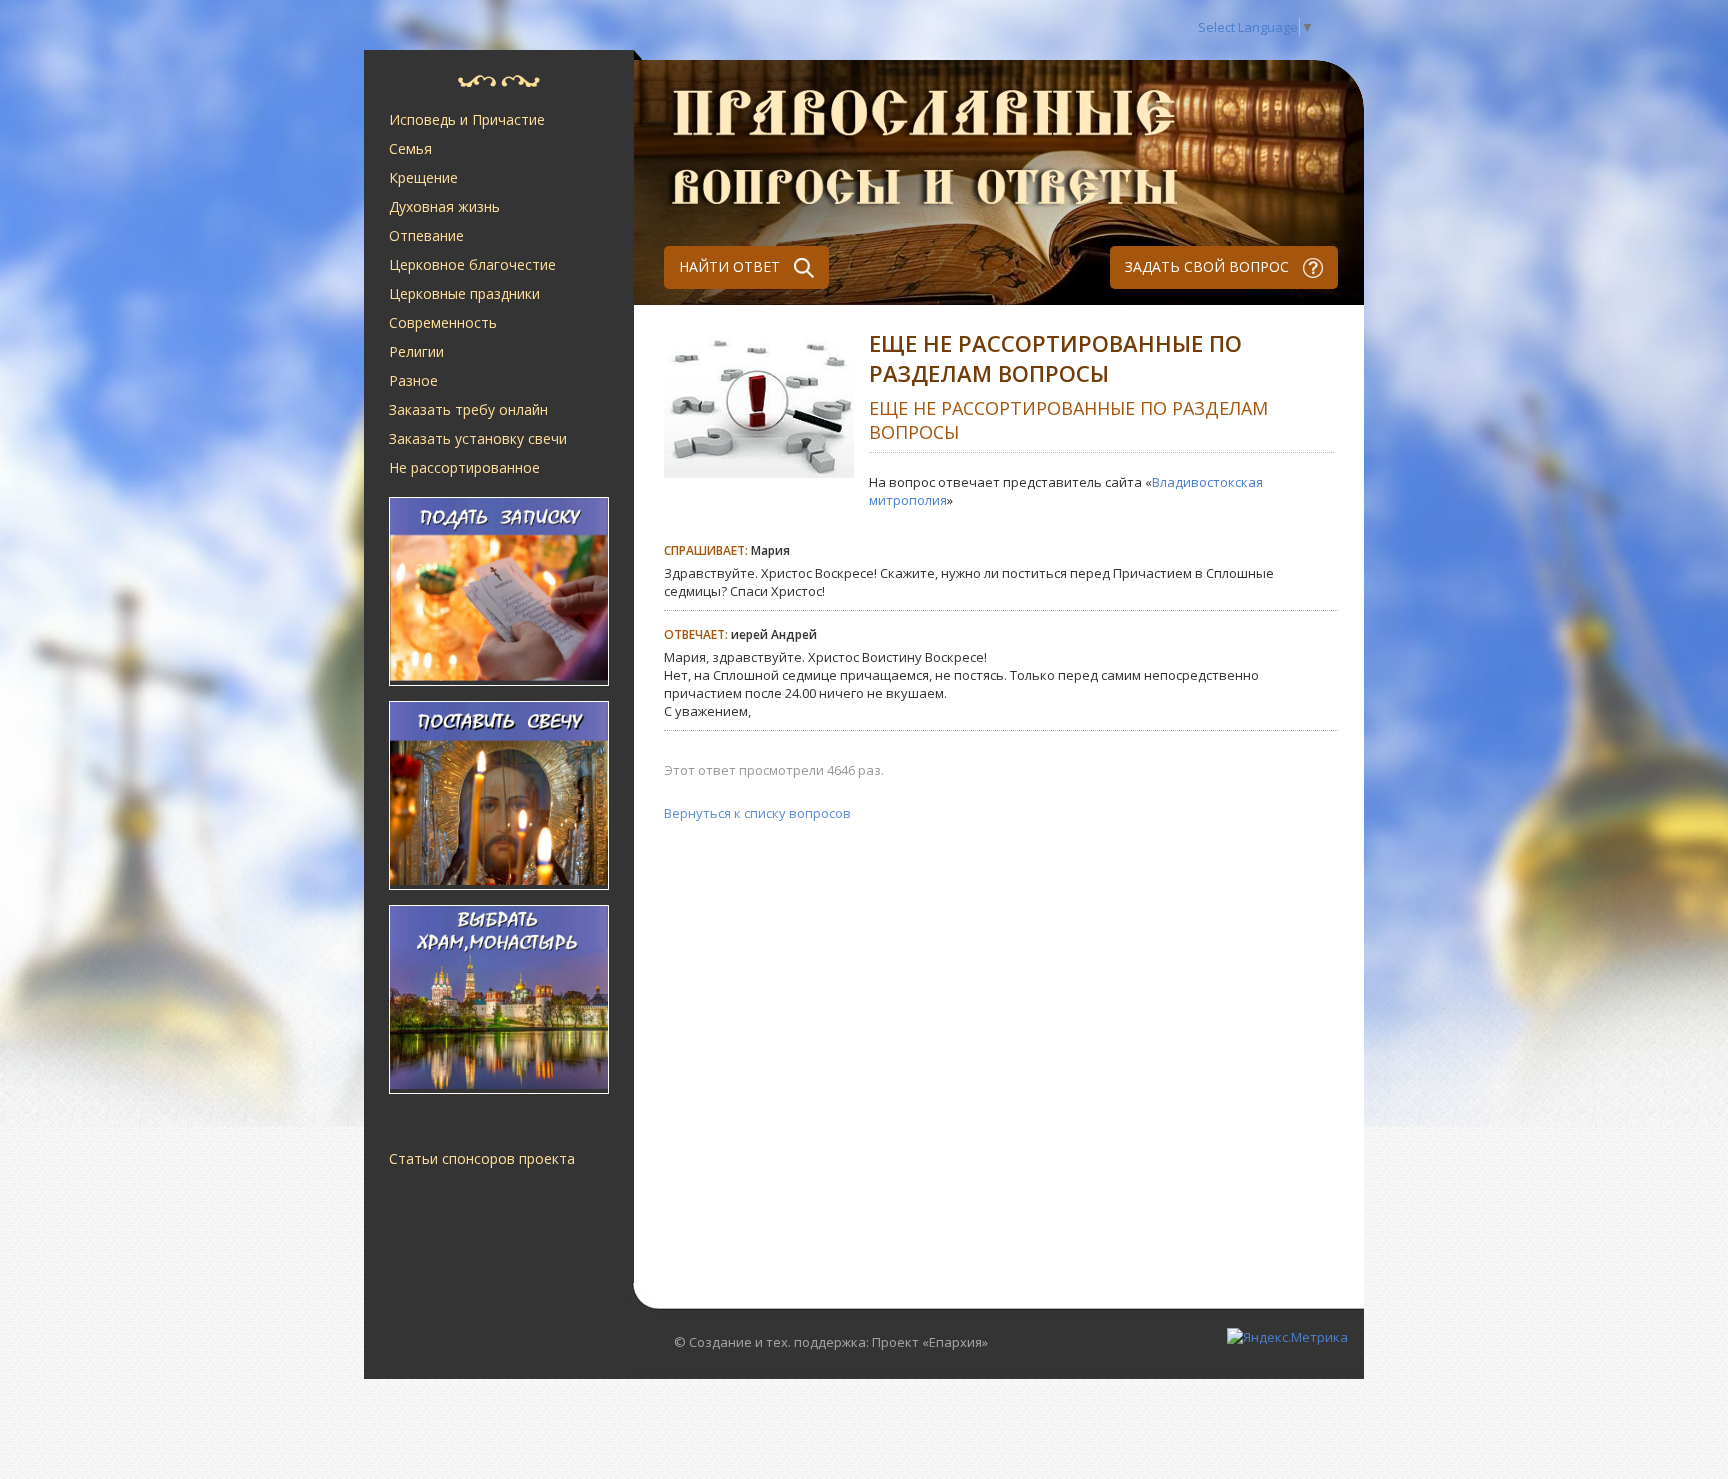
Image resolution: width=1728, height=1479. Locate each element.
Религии (416, 351)
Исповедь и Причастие (467, 119)
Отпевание (426, 235)
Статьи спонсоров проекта (482, 1158)
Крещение (423, 177)
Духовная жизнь (444, 206)
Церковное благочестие (472, 264)
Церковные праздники (464, 293)
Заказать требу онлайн (468, 409)
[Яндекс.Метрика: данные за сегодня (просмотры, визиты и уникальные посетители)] (1287, 1337)
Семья (410, 148)
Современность (443, 322)
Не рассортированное (464, 467)
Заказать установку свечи (478, 438)
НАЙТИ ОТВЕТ (731, 266)
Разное (413, 380)
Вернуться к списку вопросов (757, 813)
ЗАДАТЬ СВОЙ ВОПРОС (1209, 266)
